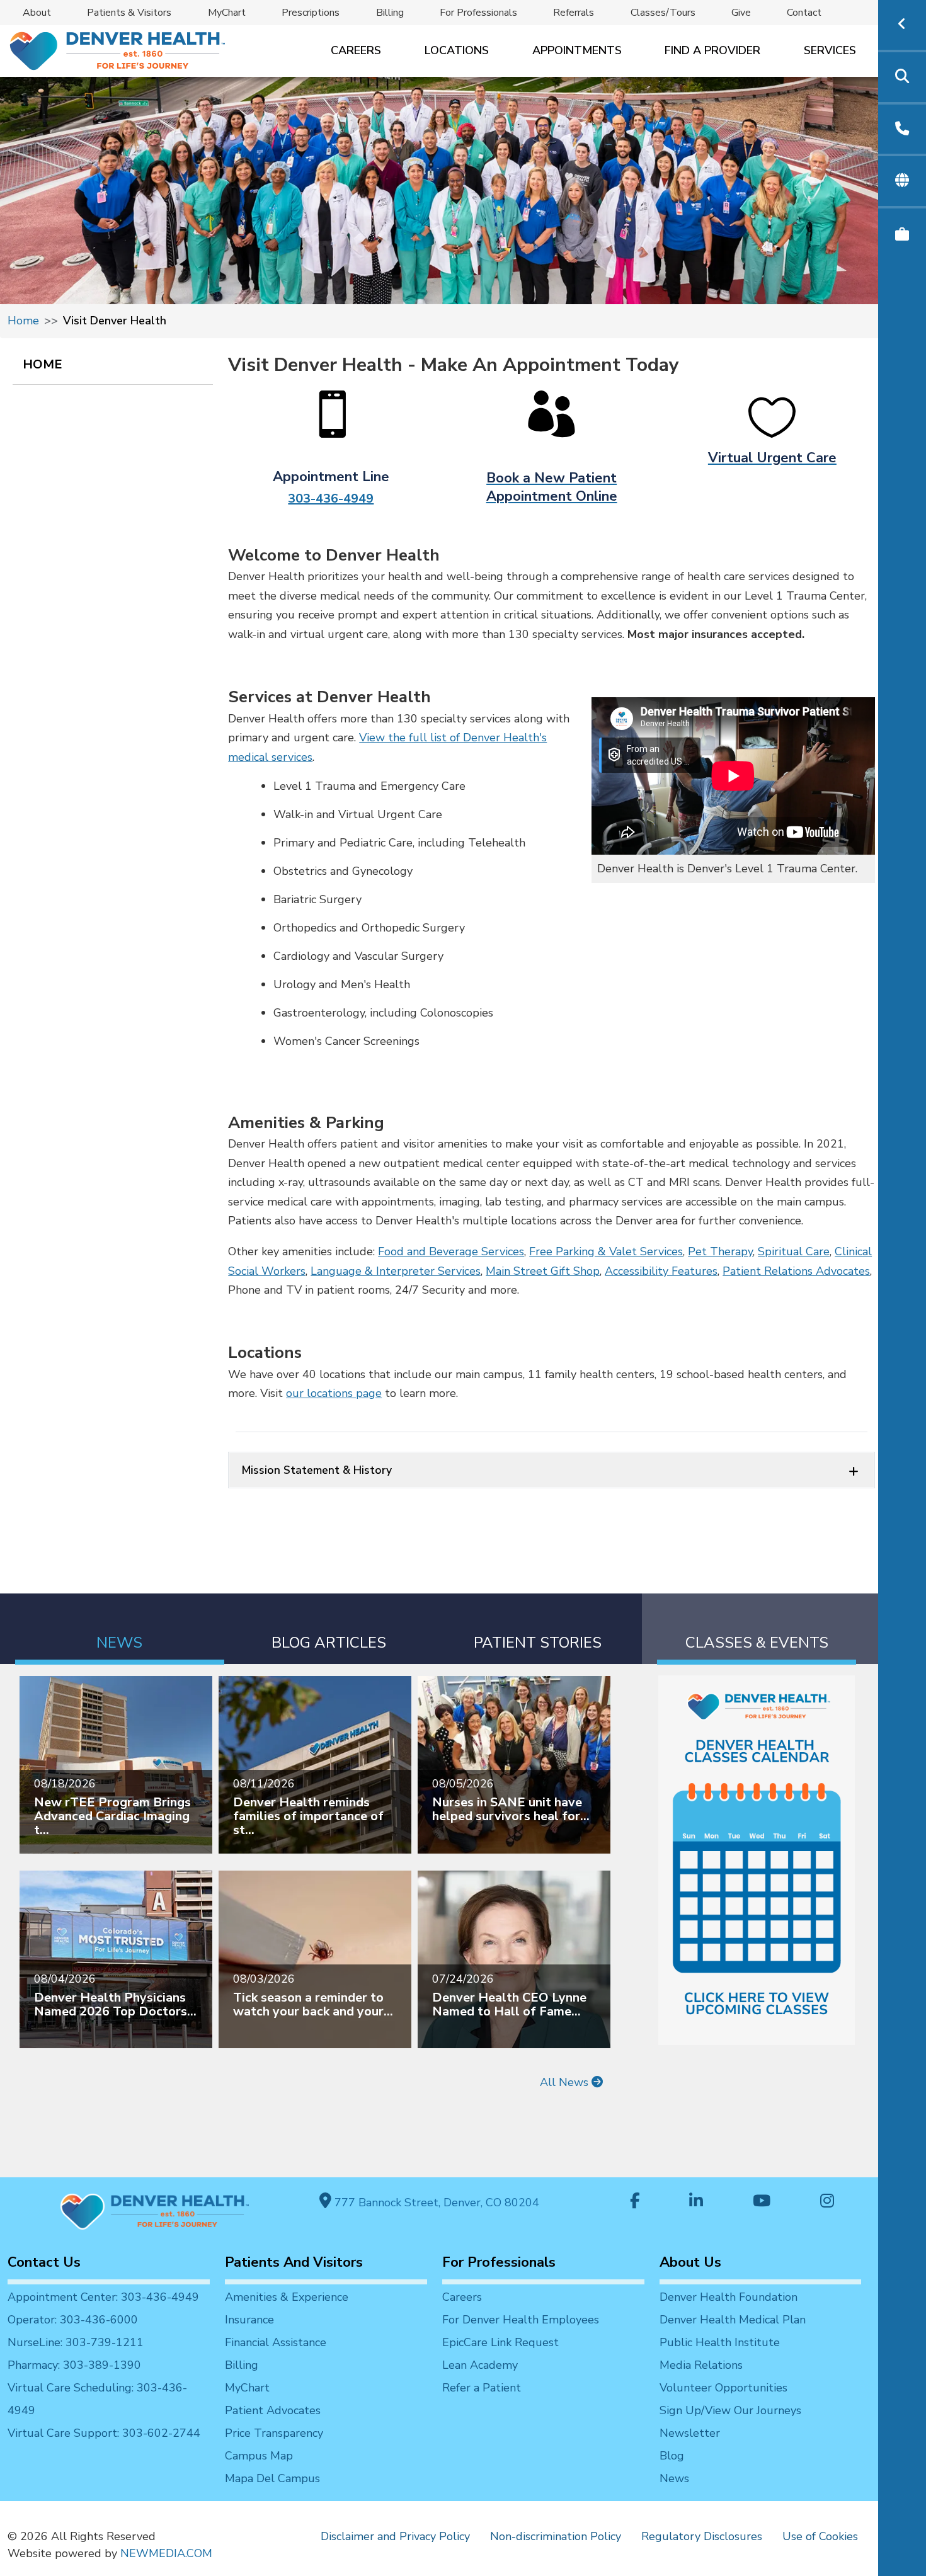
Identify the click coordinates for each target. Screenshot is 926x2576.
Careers (356, 50)
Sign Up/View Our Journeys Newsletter (730, 2422)
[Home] (116, 51)
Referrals (574, 13)
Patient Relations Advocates (796, 1271)
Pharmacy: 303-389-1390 (74, 2365)
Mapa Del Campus (272, 2478)
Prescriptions (311, 13)
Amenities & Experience (287, 2297)
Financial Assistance (276, 2342)
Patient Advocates (273, 2410)
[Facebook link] (635, 2202)
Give (741, 13)
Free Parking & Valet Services (606, 1251)
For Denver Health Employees (521, 2320)
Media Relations (701, 2365)
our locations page (334, 1393)
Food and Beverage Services (451, 1251)
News (674, 2478)
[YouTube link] (762, 2202)
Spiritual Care (794, 1251)
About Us (690, 2262)
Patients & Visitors (129, 13)
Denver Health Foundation (729, 2297)
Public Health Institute (720, 2342)
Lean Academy (480, 2365)
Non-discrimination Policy (556, 2536)
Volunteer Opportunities (723, 2388)
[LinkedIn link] (696, 2202)
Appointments (577, 50)
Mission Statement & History (317, 1470)
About (37, 13)
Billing (390, 13)
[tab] (120, 1629)
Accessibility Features (661, 1271)
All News (566, 2082)
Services (830, 50)
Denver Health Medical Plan (733, 2320)
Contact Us (44, 2262)
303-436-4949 (331, 499)
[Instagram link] (827, 2202)
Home (23, 321)
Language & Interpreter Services (396, 1271)
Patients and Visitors (294, 2262)
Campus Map (259, 2456)
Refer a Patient (482, 2388)
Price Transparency (274, 2433)
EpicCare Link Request (500, 2342)
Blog (672, 2456)
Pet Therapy (720, 1251)
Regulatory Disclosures (702, 2536)
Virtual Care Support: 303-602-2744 (104, 2433)
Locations (457, 50)
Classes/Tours (663, 13)
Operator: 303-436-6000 (73, 2320)
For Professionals (478, 13)
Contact (804, 13)
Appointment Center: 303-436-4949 (103, 2297)
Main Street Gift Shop (543, 1271)
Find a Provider (712, 50)
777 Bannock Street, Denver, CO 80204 (435, 2203)
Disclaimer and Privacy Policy (395, 2536)
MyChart (227, 13)
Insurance (249, 2320)
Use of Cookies (820, 2536)
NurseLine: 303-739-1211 (76, 2342)
